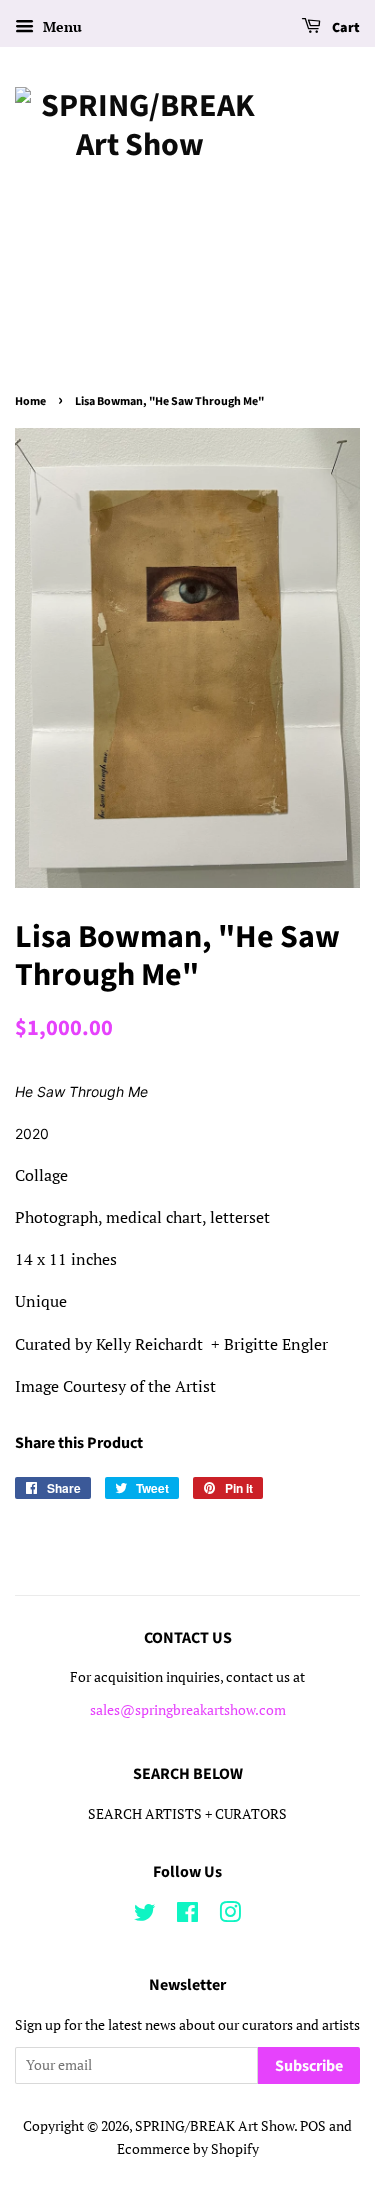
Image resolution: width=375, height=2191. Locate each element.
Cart (344, 28)
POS (313, 2126)
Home (30, 401)
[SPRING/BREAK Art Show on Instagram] (230, 1916)
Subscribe (309, 2066)
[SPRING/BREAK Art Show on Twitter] (145, 1916)
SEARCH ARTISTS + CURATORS (187, 1814)
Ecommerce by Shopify (188, 2149)
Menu (60, 26)
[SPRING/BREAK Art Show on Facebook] (187, 1916)
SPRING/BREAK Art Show (214, 2126)
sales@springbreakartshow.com (188, 1710)
